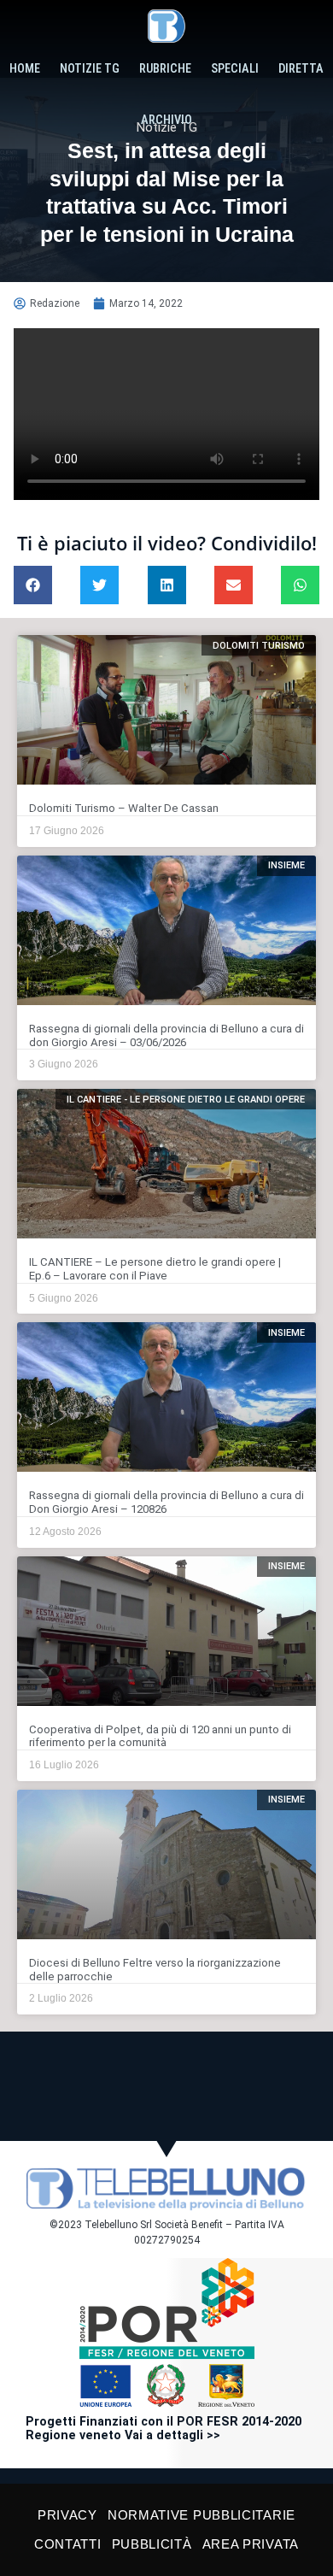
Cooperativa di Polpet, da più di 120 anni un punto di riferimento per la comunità (160, 1736)
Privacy (67, 2515)
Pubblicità (152, 2544)
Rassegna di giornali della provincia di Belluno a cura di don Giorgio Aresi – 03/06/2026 (166, 1035)
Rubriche (165, 69)
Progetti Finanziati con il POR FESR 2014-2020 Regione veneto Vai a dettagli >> (164, 2429)
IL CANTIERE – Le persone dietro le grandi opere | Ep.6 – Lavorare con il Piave (155, 1269)
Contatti (68, 2544)
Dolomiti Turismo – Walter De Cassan (124, 808)
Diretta (301, 69)
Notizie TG (90, 69)
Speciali (235, 69)
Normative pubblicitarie (202, 2515)
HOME (25, 69)
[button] (33, 585)
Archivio (166, 120)
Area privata (251, 2544)
